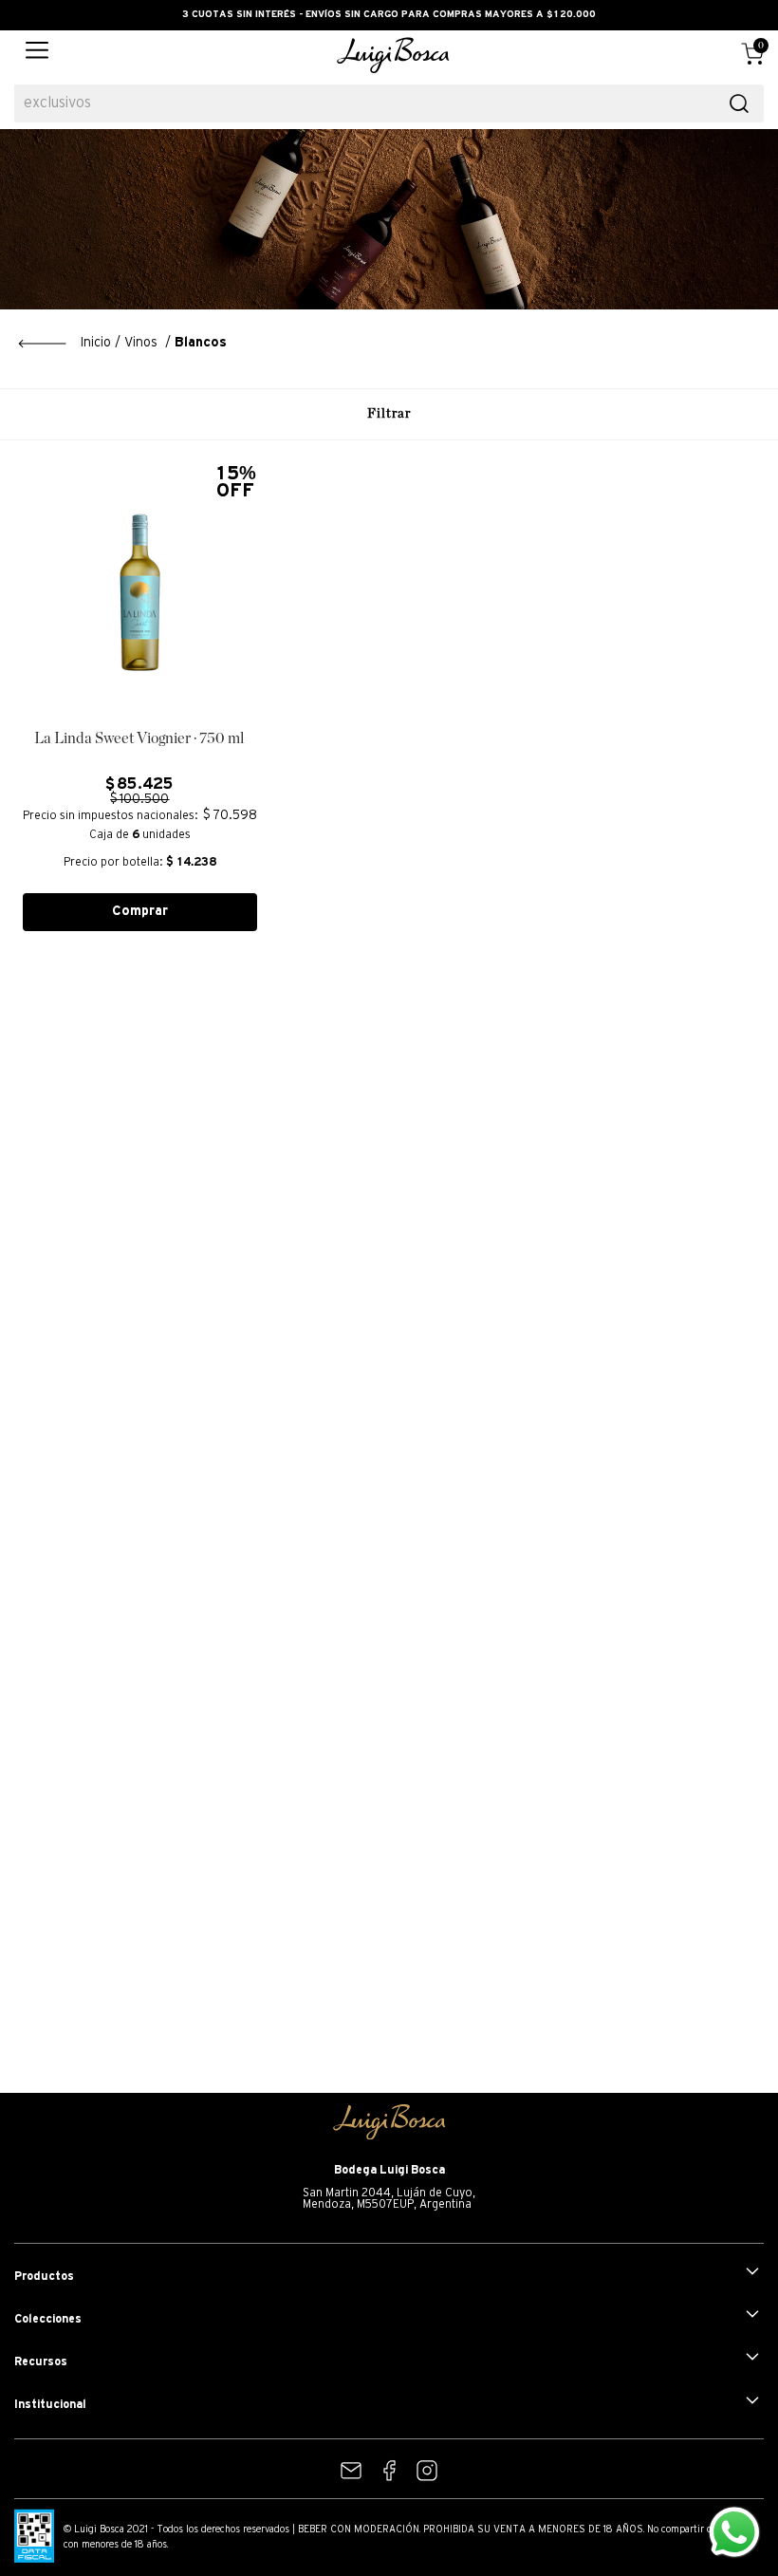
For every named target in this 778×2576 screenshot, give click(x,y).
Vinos (141, 343)
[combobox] (389, 103)
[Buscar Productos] (739, 103)
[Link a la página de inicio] (65, 344)
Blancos (201, 343)
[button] (37, 55)
